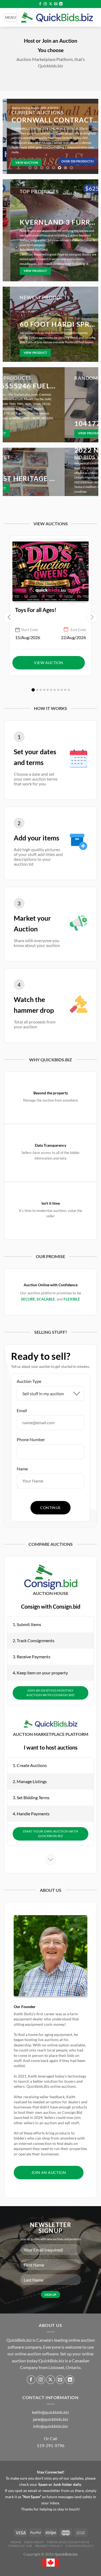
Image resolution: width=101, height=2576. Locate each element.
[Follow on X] (51, 4)
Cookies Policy (80, 2546)
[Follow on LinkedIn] (61, 4)
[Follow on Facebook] (40, 4)
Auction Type (29, 1381)
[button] (33, 690)
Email (22, 1410)
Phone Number (31, 1439)
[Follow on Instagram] (45, 4)
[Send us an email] (56, 4)
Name (22, 1469)
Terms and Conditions (68, 2542)
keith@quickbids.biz (50, 2412)
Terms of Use (20, 2546)
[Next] (92, 136)
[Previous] (9, 136)
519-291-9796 (51, 2445)
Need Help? (34, 2542)
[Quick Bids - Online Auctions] (57, 17)
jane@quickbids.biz (50, 2419)
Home (16, 2542)
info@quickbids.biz (50, 2426)
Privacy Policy (49, 2546)
